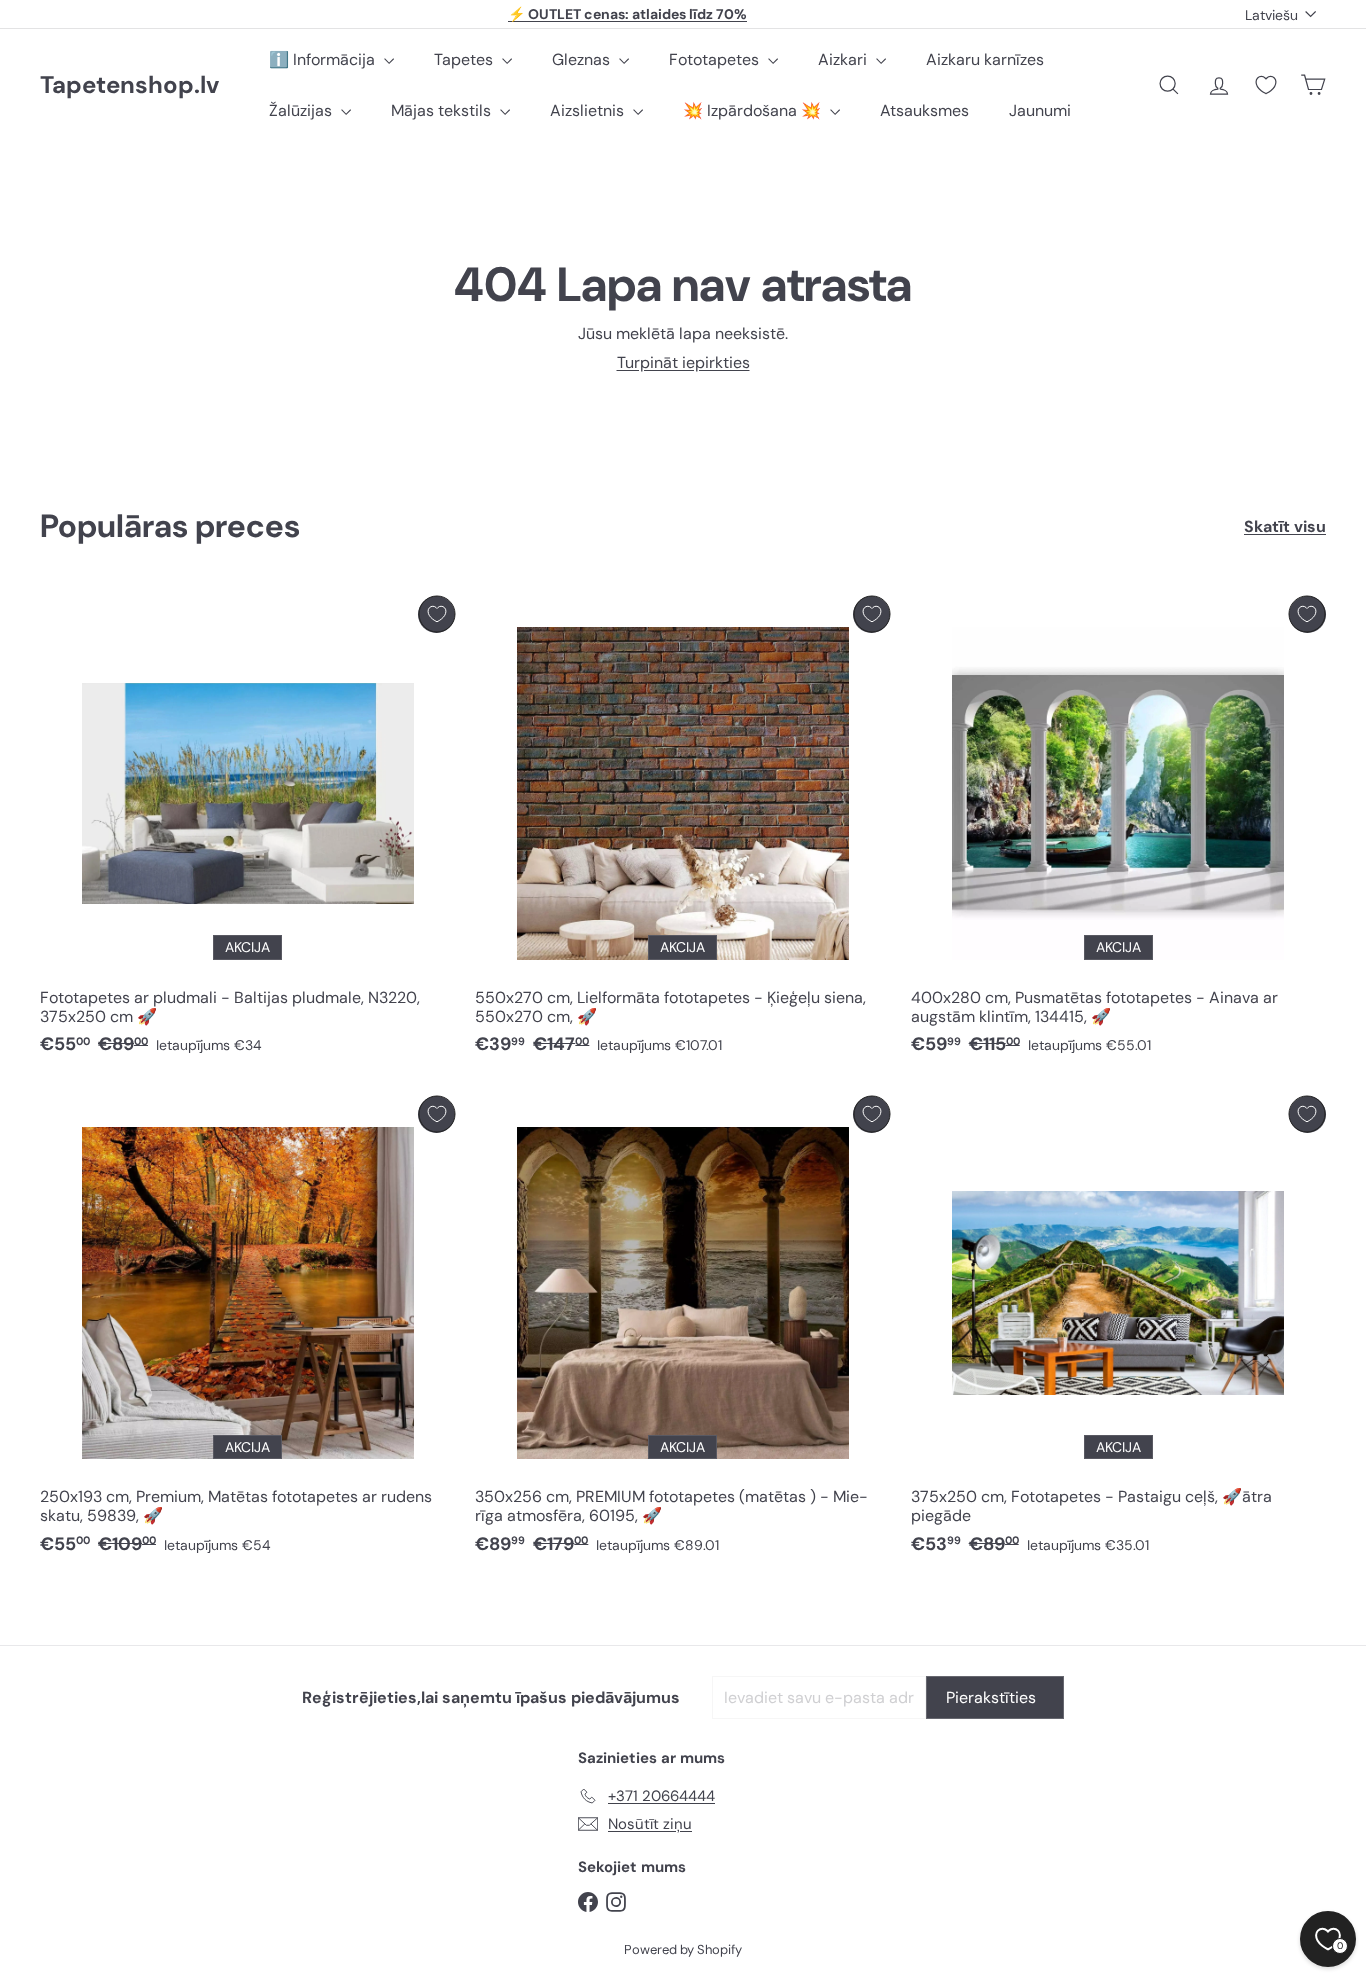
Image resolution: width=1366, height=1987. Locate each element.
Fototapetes (716, 59)
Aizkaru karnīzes (985, 59)
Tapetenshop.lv (129, 85)
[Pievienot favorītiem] (436, 614)
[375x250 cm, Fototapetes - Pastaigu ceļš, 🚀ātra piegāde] (1118, 1331)
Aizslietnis (589, 110)
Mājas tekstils (443, 110)
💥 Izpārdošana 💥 (754, 110)
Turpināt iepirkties (683, 362)
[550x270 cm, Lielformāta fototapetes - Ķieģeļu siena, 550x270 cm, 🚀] (682, 831)
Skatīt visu (1285, 526)
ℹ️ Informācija (324, 59)
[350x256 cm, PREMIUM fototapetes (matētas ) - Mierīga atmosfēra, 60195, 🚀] (682, 1331)
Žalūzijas (302, 110)
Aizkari (844, 59)
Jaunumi (1040, 110)
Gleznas (583, 59)
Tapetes (465, 59)
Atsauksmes (924, 110)
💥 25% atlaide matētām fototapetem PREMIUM (628, 14)
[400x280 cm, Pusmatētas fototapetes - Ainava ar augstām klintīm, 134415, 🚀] (1118, 831)
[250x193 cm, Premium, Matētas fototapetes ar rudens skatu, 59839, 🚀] (247, 1331)
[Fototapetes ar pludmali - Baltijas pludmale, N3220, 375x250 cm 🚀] (247, 831)
